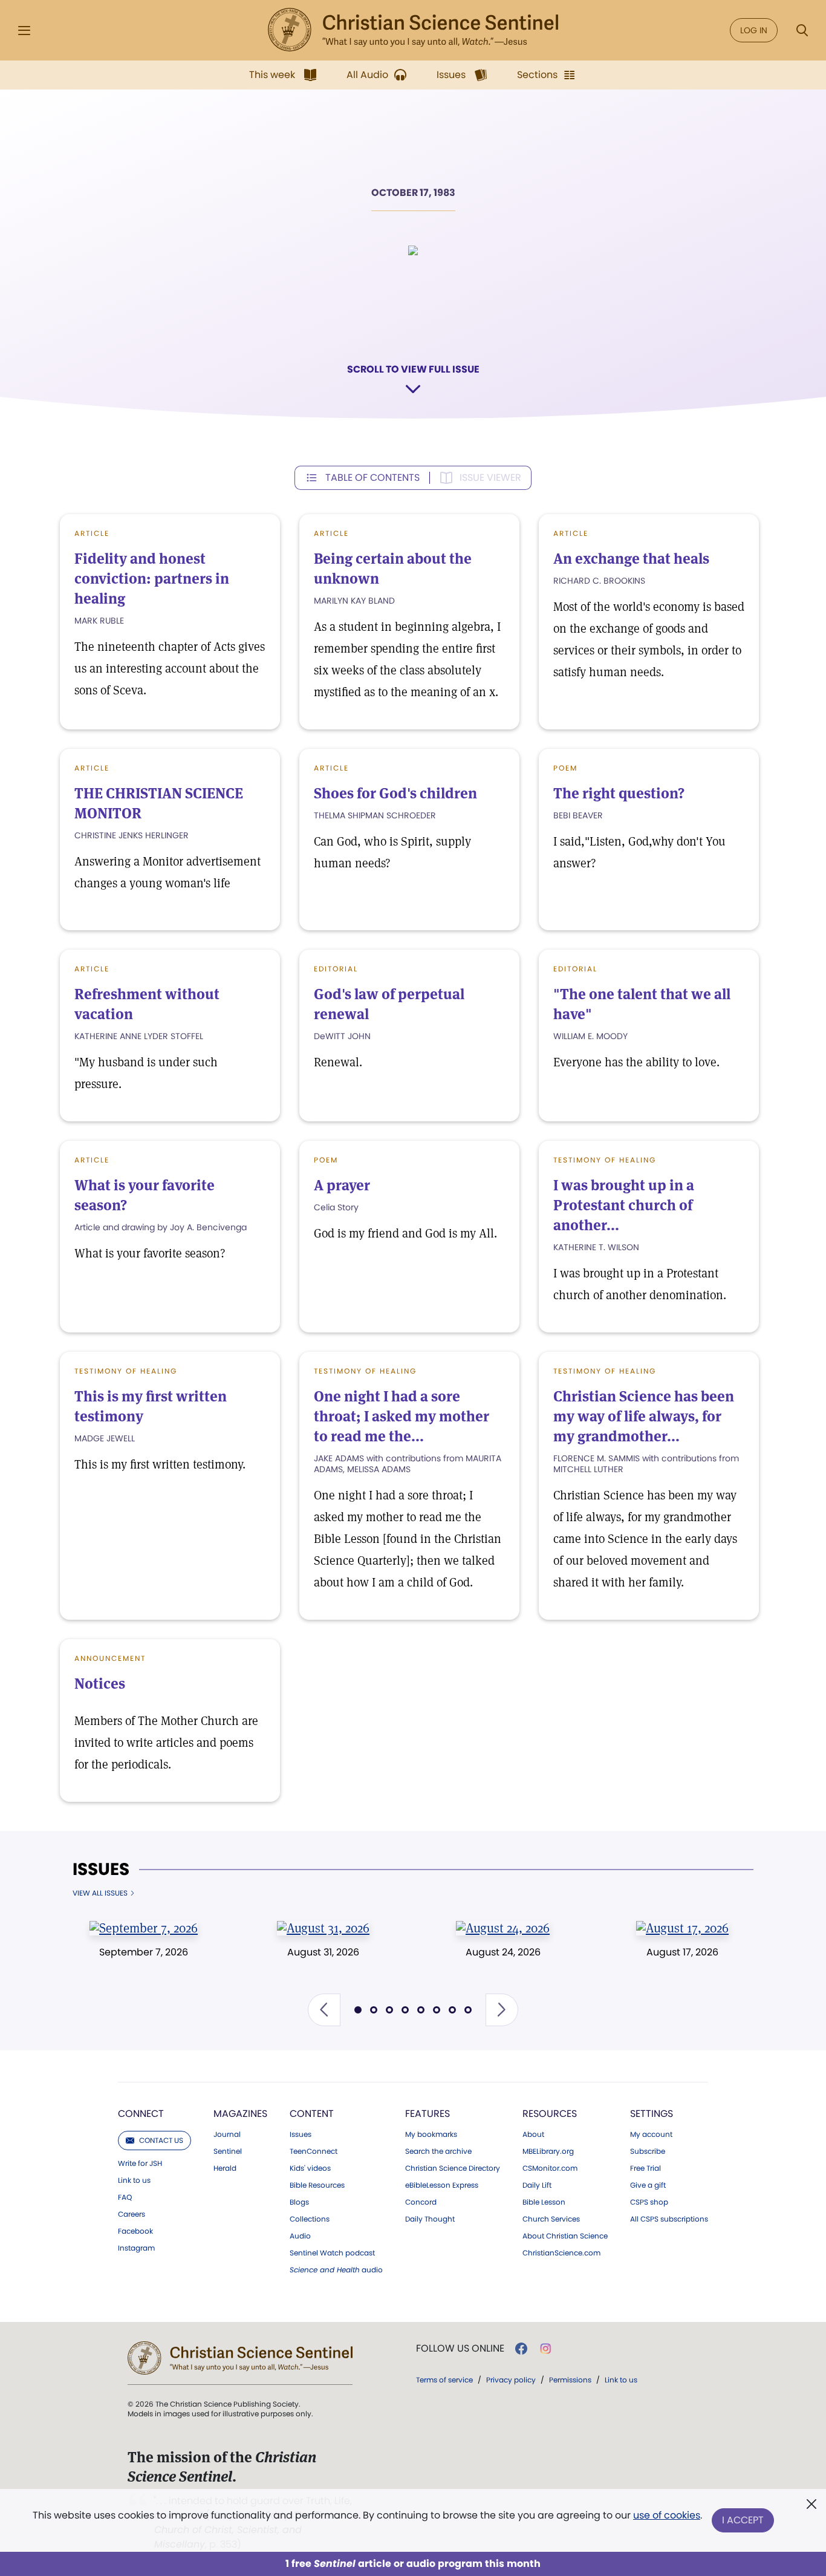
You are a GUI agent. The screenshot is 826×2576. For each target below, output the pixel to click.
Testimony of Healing (605, 1160)
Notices (100, 1684)
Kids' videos (310, 2168)
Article (92, 533)
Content (312, 2114)
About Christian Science (565, 2236)
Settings (652, 2114)
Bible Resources (317, 2185)
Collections (310, 2219)
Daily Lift (537, 2185)
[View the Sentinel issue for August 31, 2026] (323, 1928)
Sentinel (228, 2151)
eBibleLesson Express (442, 2185)
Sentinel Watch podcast (332, 2253)
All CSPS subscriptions (669, 2219)
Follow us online (460, 2349)
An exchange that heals (631, 559)
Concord (421, 2202)
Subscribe (648, 2151)
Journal (227, 2134)
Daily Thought (430, 2219)
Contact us (161, 2140)
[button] (324, 2010)
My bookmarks (431, 2134)
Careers (132, 2214)
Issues (101, 1870)
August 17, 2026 (682, 1952)
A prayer (342, 1185)
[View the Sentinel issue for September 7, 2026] (144, 1928)
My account (651, 2134)
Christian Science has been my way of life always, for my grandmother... (644, 1416)
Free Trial (646, 2168)
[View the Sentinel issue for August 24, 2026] (503, 1928)
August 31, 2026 (323, 1952)
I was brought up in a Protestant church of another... (624, 1205)
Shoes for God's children (395, 793)
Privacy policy (511, 2380)
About (533, 2134)
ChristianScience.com (561, 2253)
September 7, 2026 (144, 1952)
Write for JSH (140, 2164)
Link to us (134, 2180)
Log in (754, 30)
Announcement (110, 1658)
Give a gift (648, 2185)
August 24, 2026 (503, 1952)
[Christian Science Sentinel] (413, 30)
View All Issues (100, 1893)
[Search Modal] (802, 31)
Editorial (336, 969)
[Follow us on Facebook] (521, 2349)
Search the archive (438, 2151)
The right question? (619, 793)
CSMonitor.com (550, 2168)
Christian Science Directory (453, 2168)
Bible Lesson (544, 2202)
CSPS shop (649, 2202)
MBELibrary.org (548, 2151)
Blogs (299, 2202)
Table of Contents (372, 478)
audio (336, 2270)
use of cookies (667, 2515)
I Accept (743, 2520)
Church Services (551, 2219)
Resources (550, 2114)
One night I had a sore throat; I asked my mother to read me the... (402, 1416)
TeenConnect (314, 2151)
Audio (300, 2236)
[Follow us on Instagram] (546, 2349)
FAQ (125, 2197)
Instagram (136, 2248)
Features (428, 2114)
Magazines (240, 2114)
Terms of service (444, 2380)
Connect (141, 2114)
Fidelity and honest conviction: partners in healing (152, 579)
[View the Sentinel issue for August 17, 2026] (682, 1928)
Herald (225, 2168)
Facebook (135, 2231)
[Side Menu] (24, 31)
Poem (565, 768)
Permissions (570, 2380)
